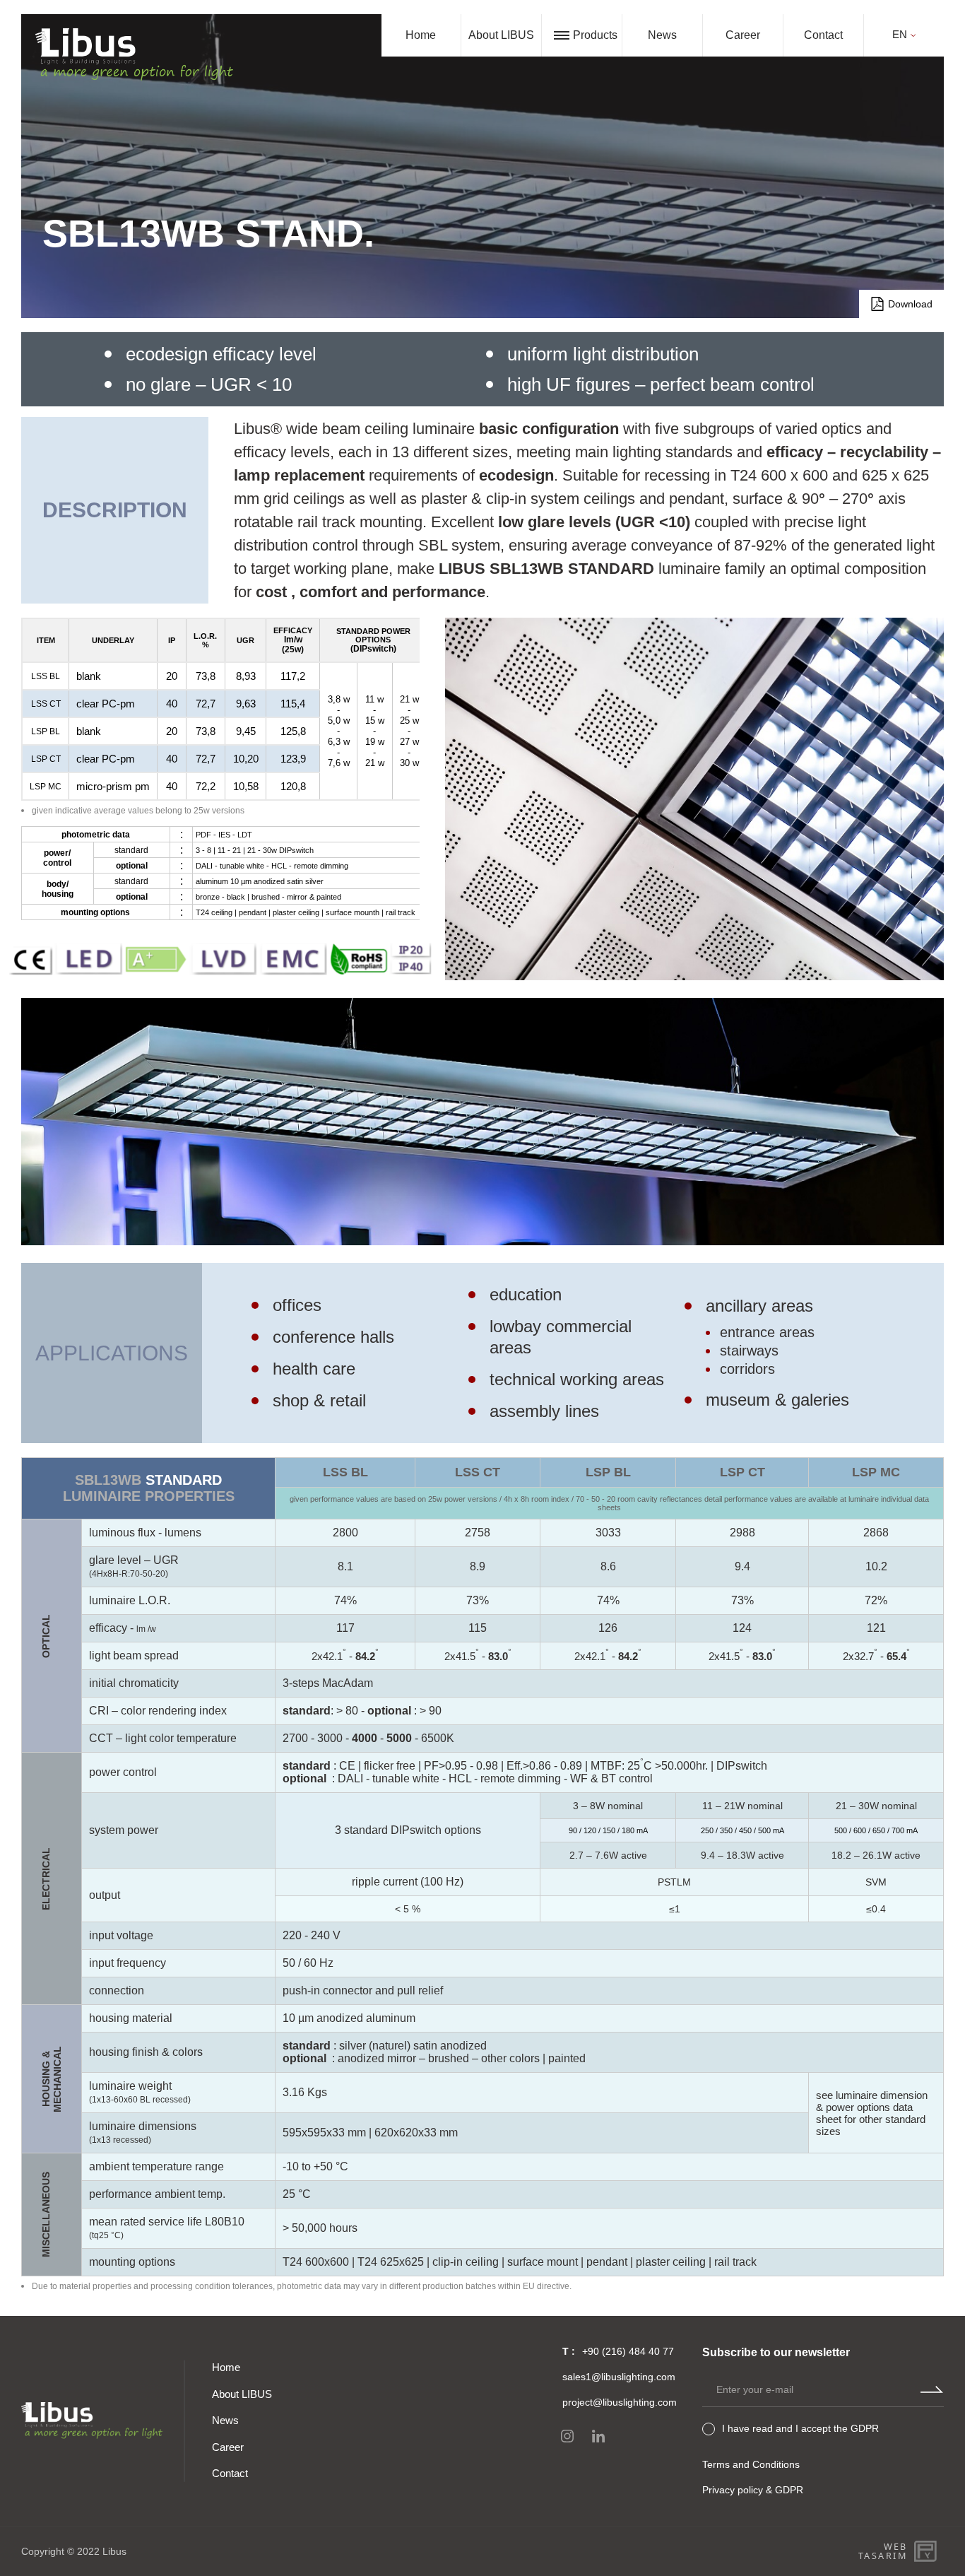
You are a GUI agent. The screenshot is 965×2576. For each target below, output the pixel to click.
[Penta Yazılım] (928, 2551)
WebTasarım (883, 2551)
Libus (114, 2551)
